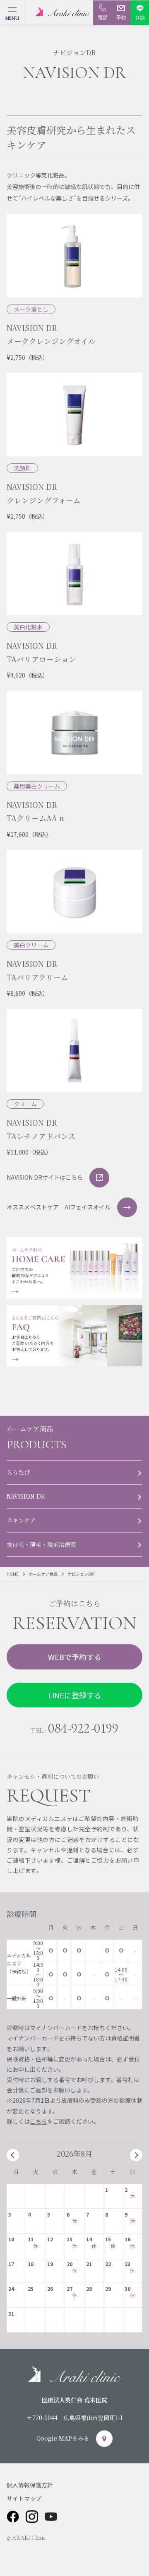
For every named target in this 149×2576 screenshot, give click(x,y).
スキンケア (21, 1520)
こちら (38, 2121)
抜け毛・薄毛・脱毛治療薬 (41, 1544)
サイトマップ (24, 2498)
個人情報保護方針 (30, 2485)
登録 (140, 18)
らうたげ (18, 1472)
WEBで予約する (75, 1657)
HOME (13, 1574)
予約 (121, 17)
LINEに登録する (75, 1695)
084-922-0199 (83, 1728)
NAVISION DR (26, 1496)
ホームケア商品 (43, 1574)
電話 (103, 17)
